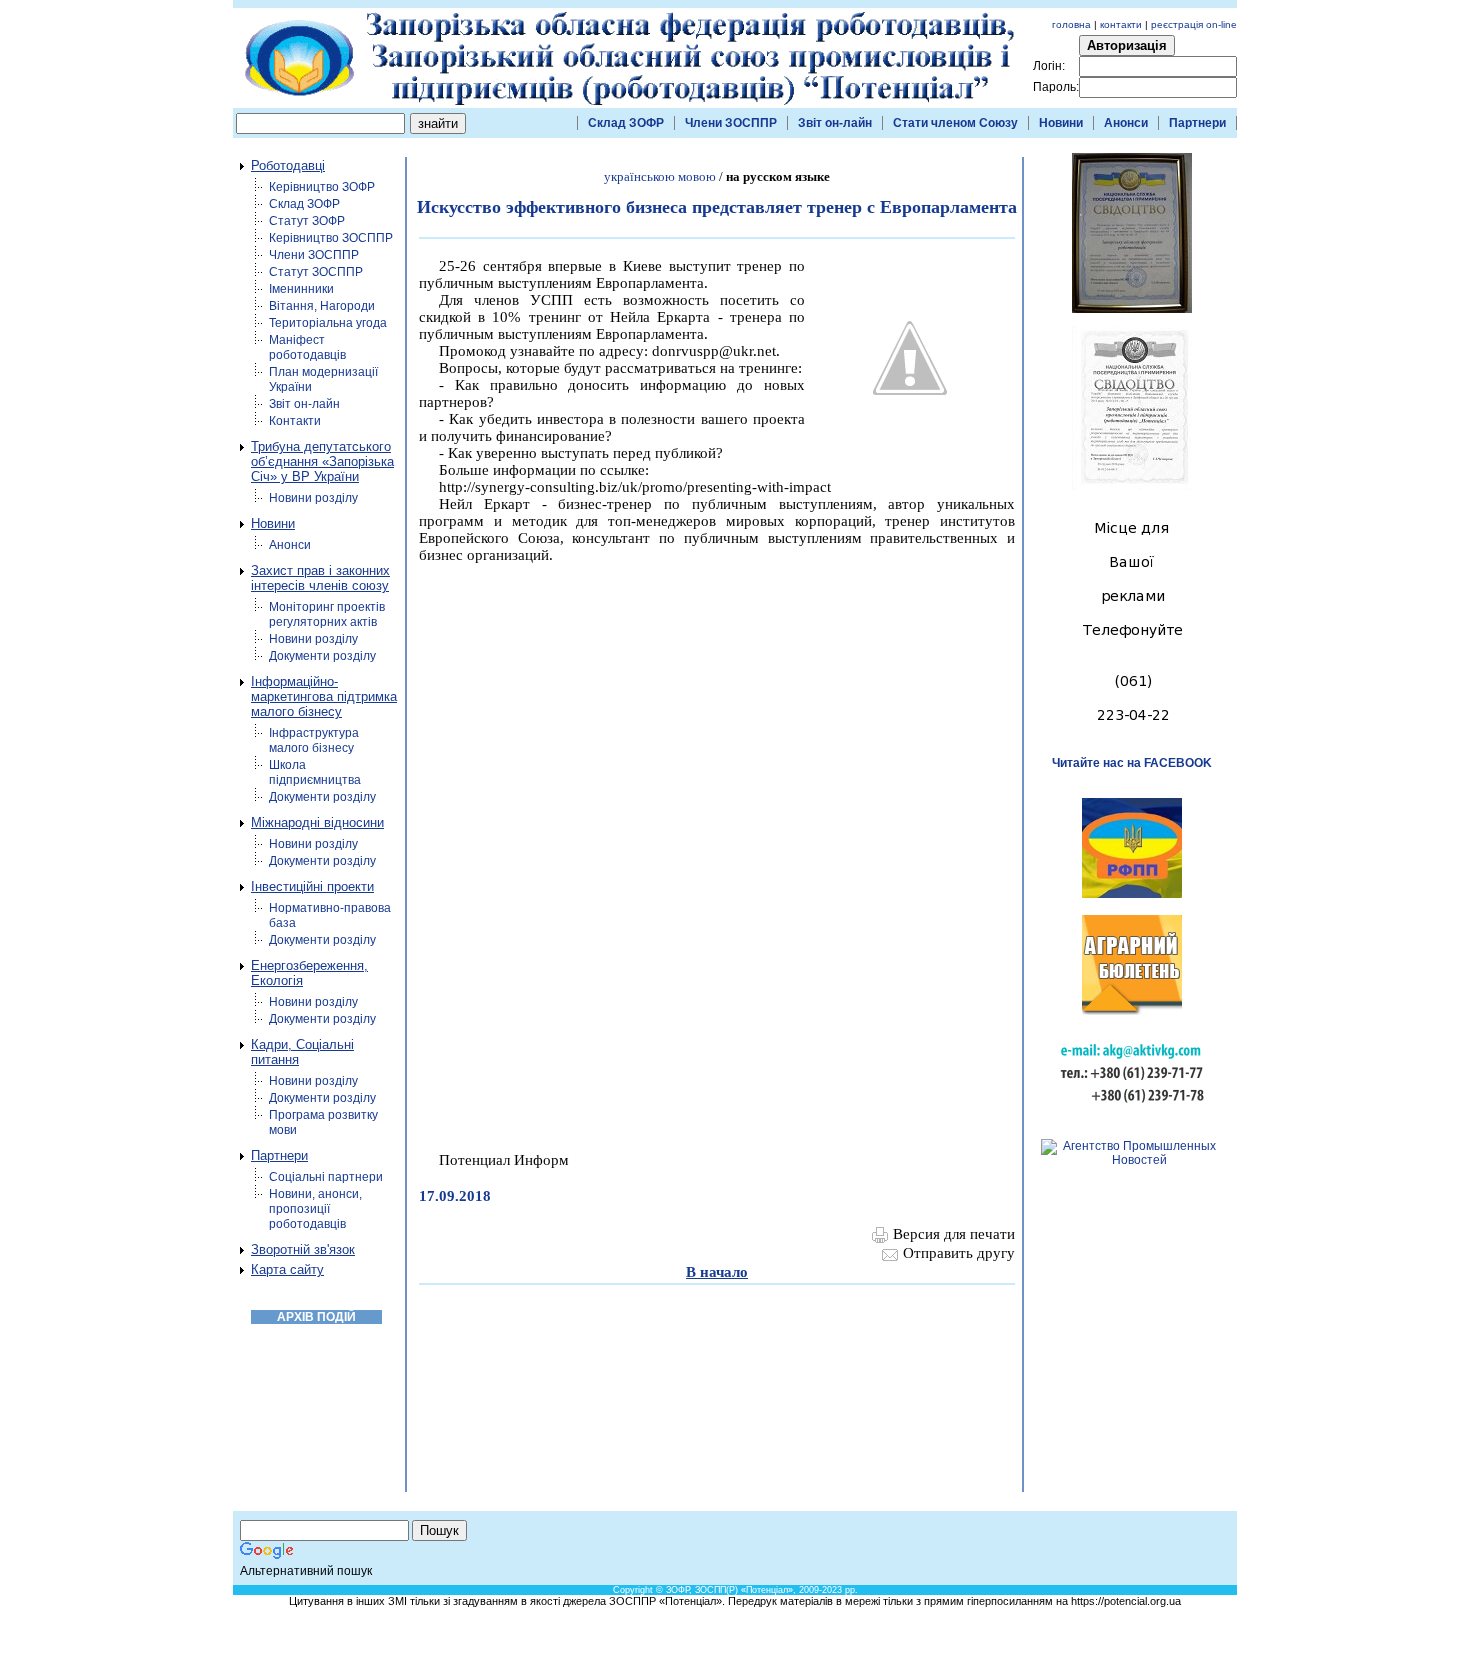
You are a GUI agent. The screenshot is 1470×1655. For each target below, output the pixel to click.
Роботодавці (288, 165)
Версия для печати (954, 1234)
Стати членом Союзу (955, 123)
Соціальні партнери (326, 1177)
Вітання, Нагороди (322, 306)
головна (1071, 24)
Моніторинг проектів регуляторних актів (327, 614)
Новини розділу (313, 498)
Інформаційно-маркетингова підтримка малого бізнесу (324, 696)
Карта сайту (287, 1269)
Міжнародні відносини (317, 822)
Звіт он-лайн (835, 123)
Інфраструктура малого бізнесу (314, 740)
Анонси (1126, 123)
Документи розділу (322, 656)
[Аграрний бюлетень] (1132, 1011)
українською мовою (660, 176)
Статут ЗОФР (307, 221)
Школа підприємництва (315, 772)
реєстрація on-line (1194, 24)
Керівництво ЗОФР (322, 187)
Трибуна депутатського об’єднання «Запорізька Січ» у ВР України (322, 461)
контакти (1121, 24)
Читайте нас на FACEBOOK (1132, 763)
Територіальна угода (328, 323)
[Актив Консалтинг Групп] (1132, 1108)
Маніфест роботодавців (307, 347)
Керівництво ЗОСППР (331, 238)
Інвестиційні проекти (312, 886)
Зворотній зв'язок (303, 1249)
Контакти (295, 421)
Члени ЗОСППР (731, 123)
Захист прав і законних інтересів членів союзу (320, 578)
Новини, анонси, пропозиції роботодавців (315, 1209)
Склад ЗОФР (626, 123)
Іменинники (301, 289)
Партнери (1197, 123)
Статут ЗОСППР (316, 272)
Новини (1061, 123)
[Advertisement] (770, 1550)
